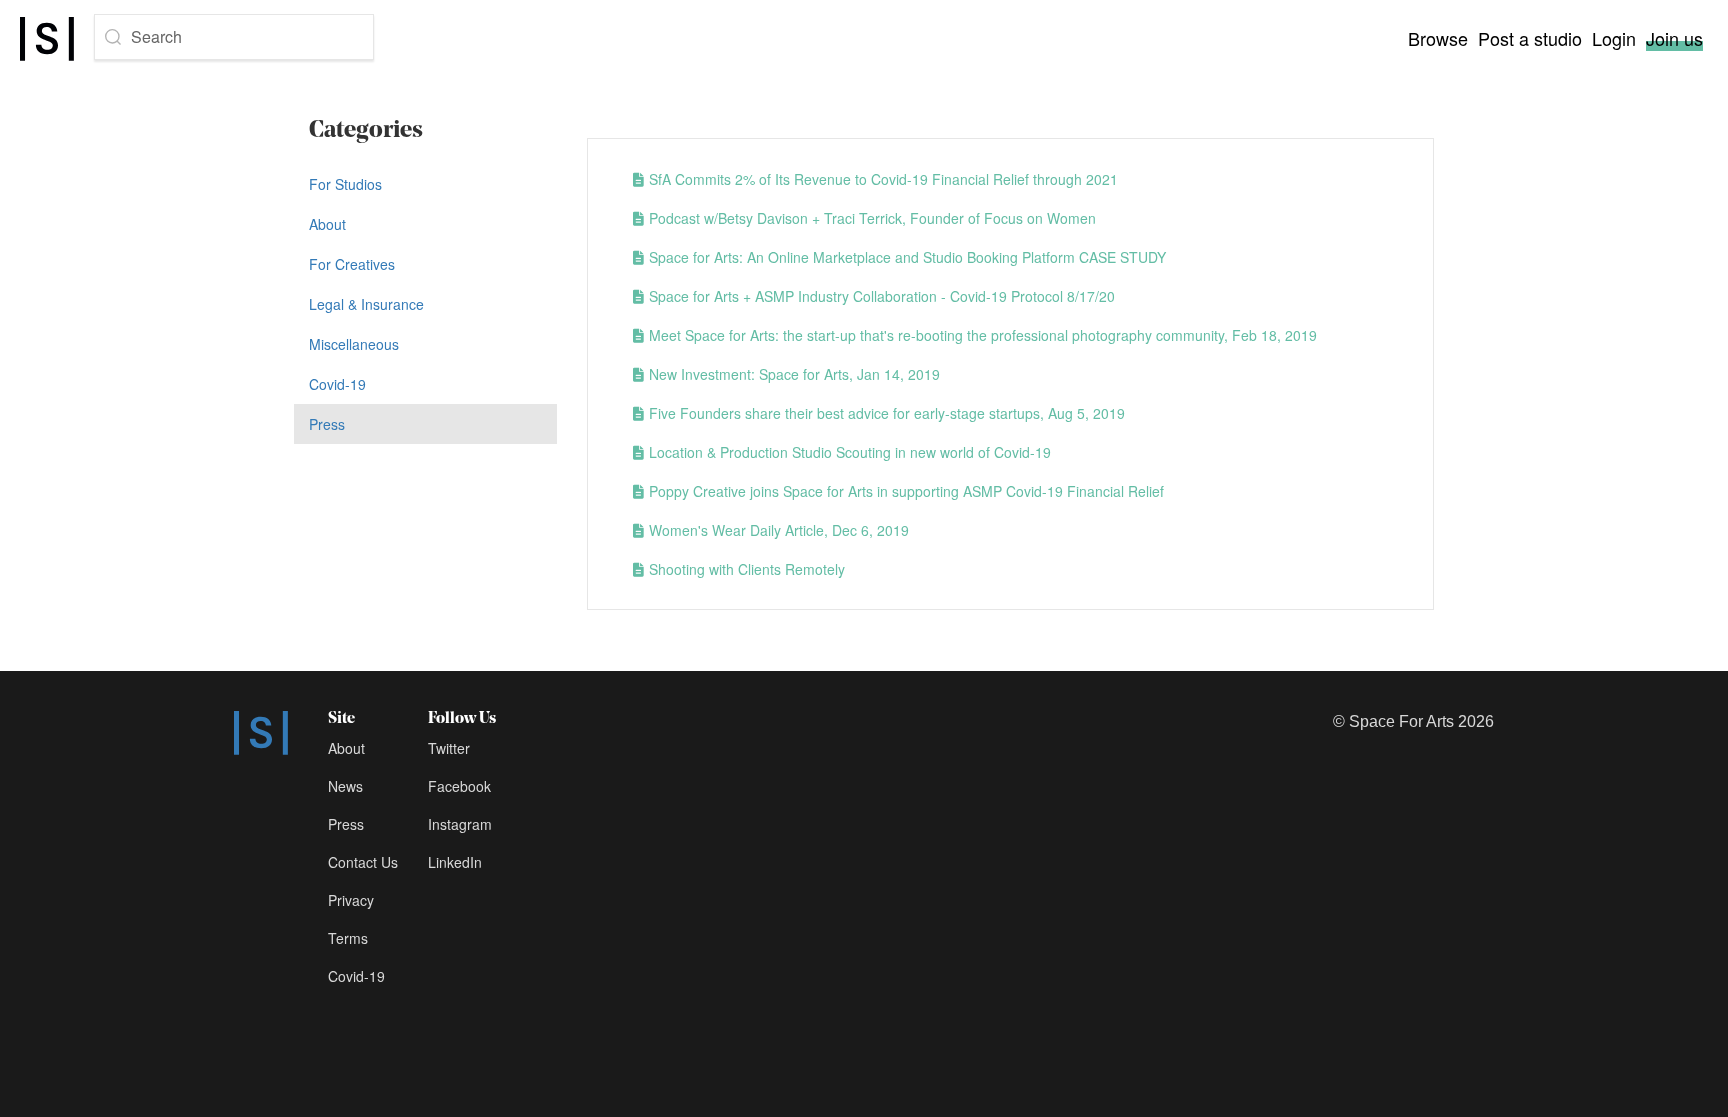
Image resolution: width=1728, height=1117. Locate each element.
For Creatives (352, 264)
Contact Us (363, 862)
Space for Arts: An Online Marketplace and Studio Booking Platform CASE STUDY (907, 257)
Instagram (460, 824)
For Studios (345, 184)
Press (327, 424)
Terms (348, 938)
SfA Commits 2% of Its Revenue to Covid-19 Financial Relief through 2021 (883, 179)
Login (1614, 38)
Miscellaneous (354, 344)
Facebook (459, 786)
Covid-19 (337, 384)
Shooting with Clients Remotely (747, 569)
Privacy (351, 900)
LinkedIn (455, 862)
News (345, 786)
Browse (1438, 38)
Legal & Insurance (366, 304)
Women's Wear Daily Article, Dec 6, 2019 (779, 530)
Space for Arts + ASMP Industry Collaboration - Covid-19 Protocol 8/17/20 (882, 296)
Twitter (449, 748)
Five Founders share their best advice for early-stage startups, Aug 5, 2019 (887, 413)
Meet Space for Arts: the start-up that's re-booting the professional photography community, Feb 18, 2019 (983, 335)
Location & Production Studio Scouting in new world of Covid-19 (850, 452)
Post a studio (1530, 38)
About (327, 224)
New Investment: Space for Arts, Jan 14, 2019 (794, 374)
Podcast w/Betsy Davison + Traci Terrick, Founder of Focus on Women (872, 218)
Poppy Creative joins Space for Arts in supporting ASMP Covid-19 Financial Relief (906, 491)
